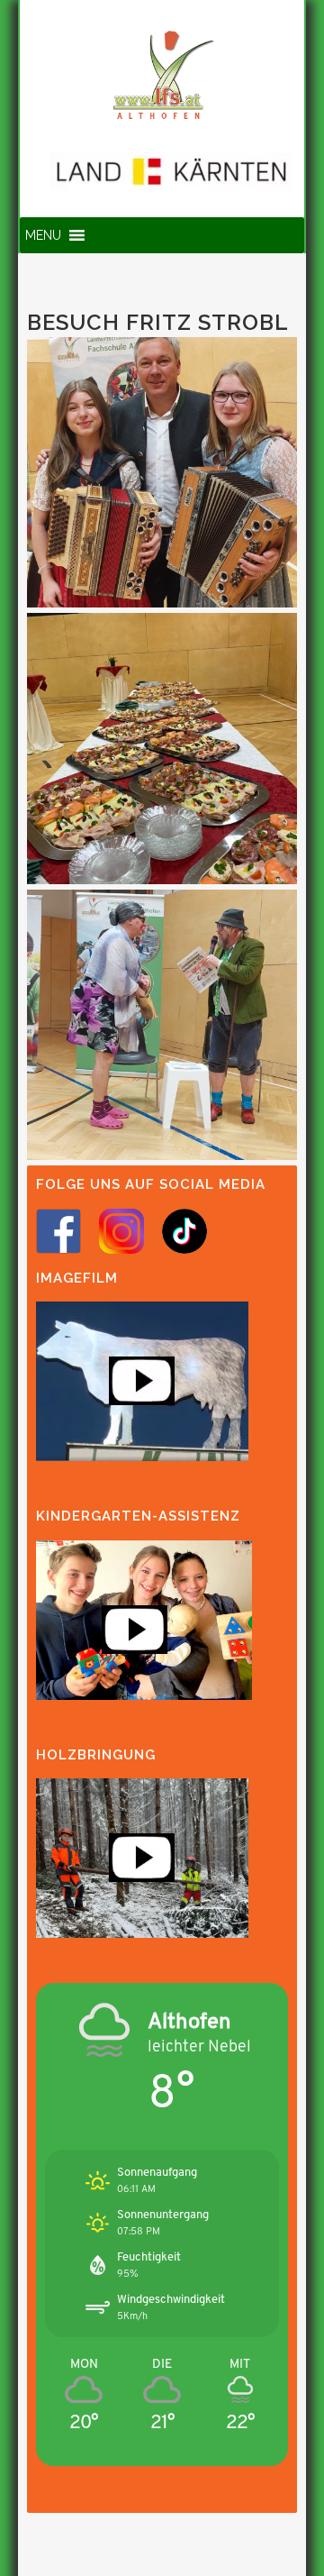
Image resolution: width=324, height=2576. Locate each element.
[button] (43, 235)
